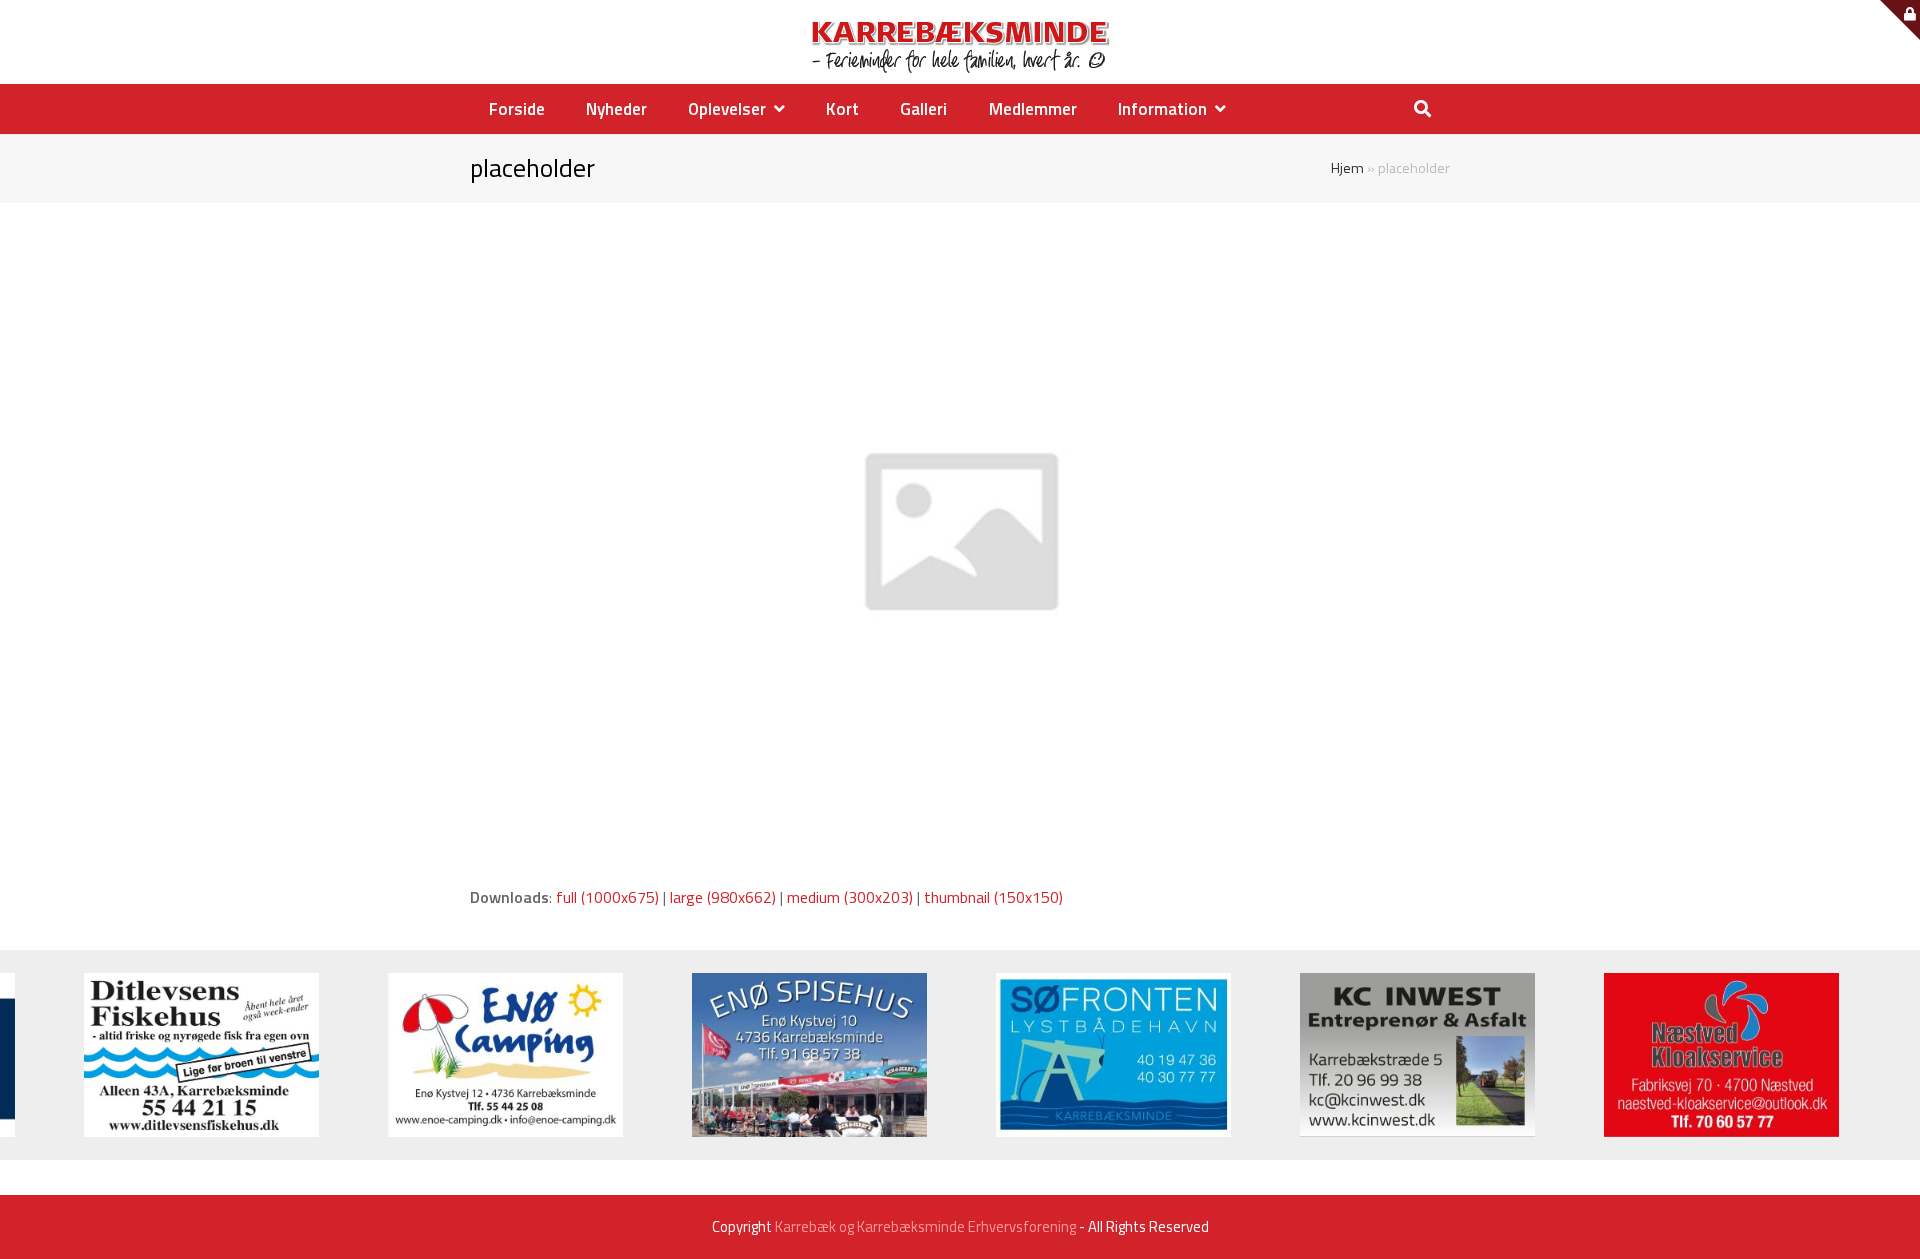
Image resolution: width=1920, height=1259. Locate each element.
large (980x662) (723, 897)
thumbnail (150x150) (993, 897)
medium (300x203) (850, 897)
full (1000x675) (607, 897)
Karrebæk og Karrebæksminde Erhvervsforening (925, 1226)
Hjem (1347, 168)
